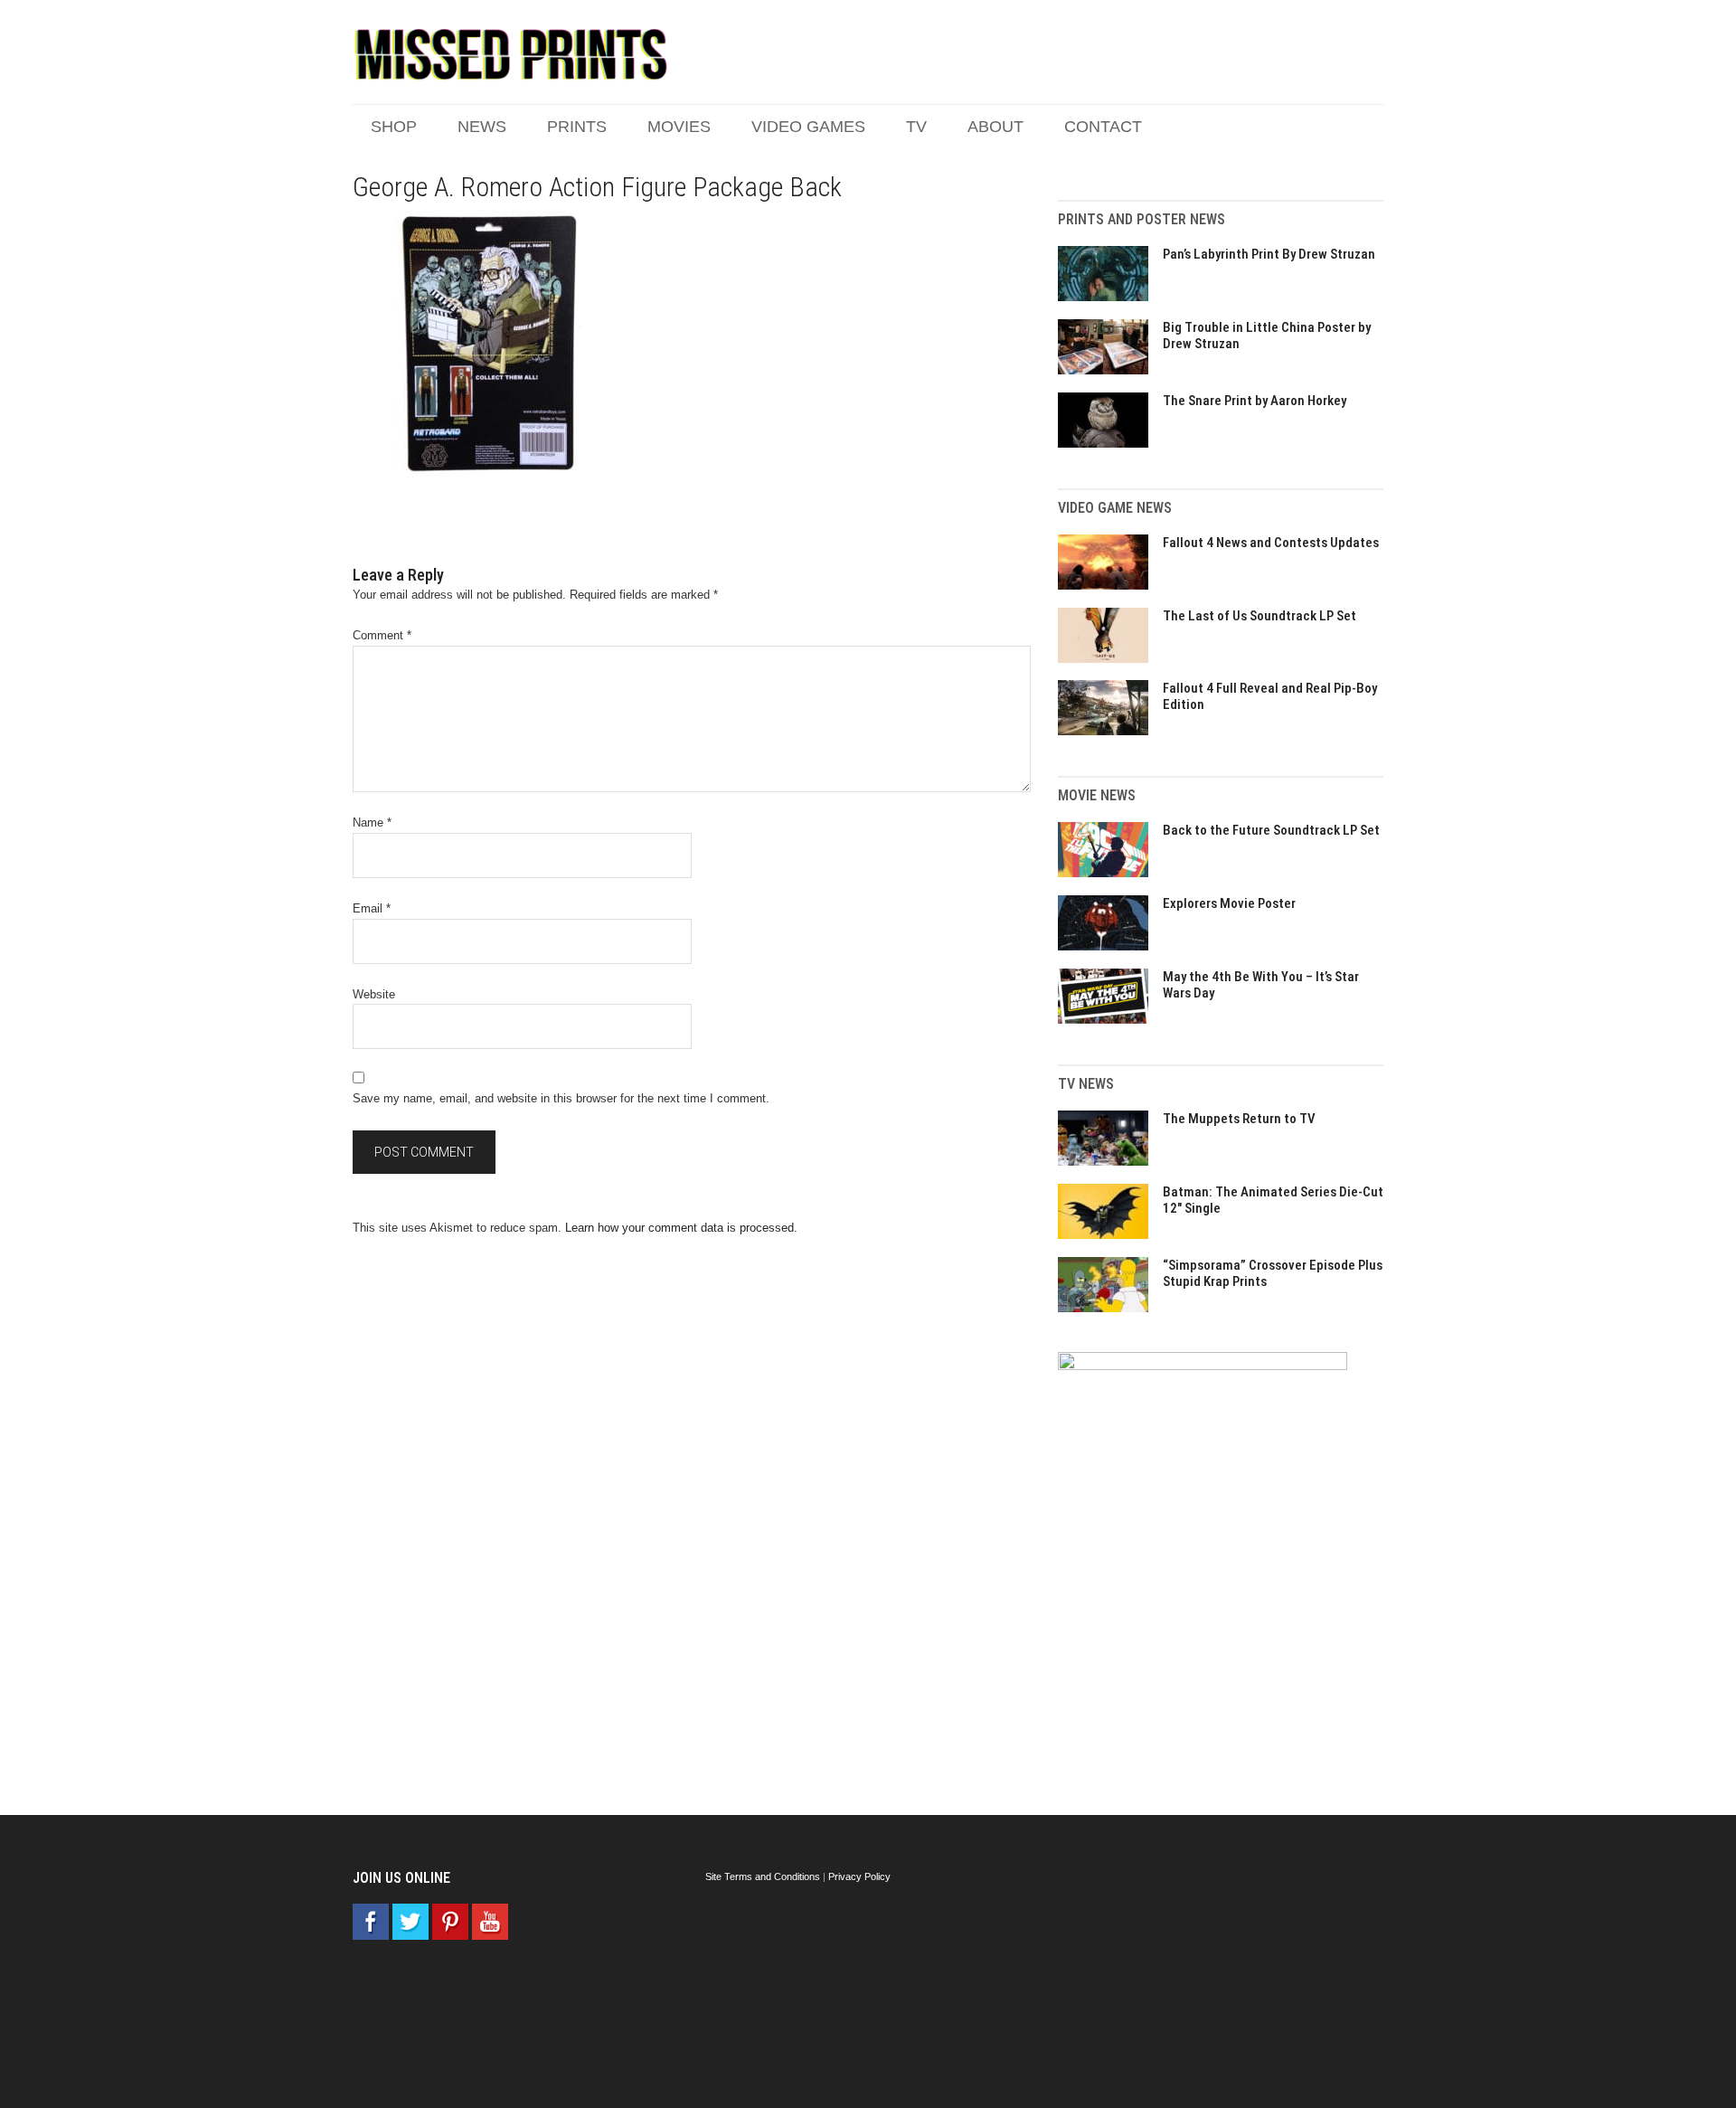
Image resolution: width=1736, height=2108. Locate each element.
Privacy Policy (859, 1876)
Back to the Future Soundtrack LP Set (1271, 830)
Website (374, 994)
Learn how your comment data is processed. (681, 1228)
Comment (382, 635)
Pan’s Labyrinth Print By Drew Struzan (1269, 254)
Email (372, 908)
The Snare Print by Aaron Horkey (1255, 401)
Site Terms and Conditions (763, 1876)
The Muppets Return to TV (1239, 1119)
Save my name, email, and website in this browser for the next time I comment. (561, 1098)
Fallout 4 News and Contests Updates (1271, 543)
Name (372, 822)
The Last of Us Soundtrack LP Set (1260, 616)
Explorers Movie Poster (1229, 903)
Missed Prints (511, 54)
